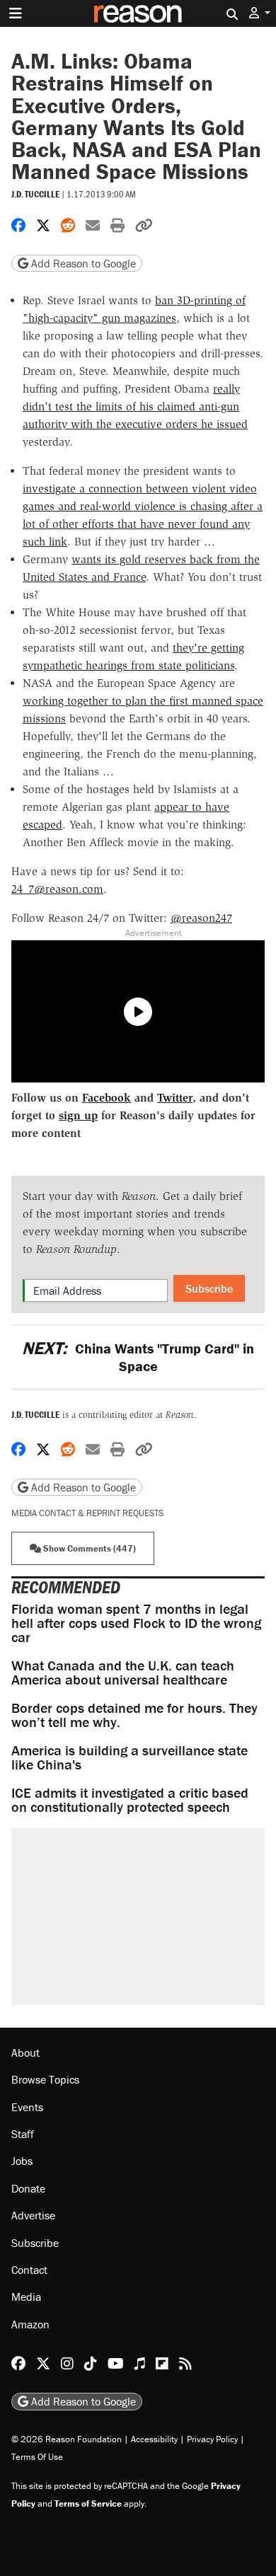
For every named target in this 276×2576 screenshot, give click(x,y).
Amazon (30, 2324)
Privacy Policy (212, 2439)
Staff (23, 2134)
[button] (260, 13)
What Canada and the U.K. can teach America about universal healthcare (123, 1672)
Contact (29, 2270)
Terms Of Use (37, 2457)
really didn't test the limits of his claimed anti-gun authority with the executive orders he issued (135, 406)
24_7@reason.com (57, 889)
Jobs (22, 2161)
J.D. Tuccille (35, 194)
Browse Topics (45, 2079)
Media (26, 2297)
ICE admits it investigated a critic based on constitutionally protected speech (130, 1800)
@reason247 (201, 918)
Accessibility (154, 2439)
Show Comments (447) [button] (88, 1548)
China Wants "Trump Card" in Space (138, 1357)
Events (27, 2107)
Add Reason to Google (82, 263)
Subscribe (209, 1288)
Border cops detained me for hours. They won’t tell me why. (134, 1715)
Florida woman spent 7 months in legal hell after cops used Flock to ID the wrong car (136, 1623)
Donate (28, 2188)
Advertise (33, 2215)
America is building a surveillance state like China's (130, 1757)
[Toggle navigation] (16, 13)
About (25, 2052)
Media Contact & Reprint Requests (87, 1513)
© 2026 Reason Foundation (67, 2439)
